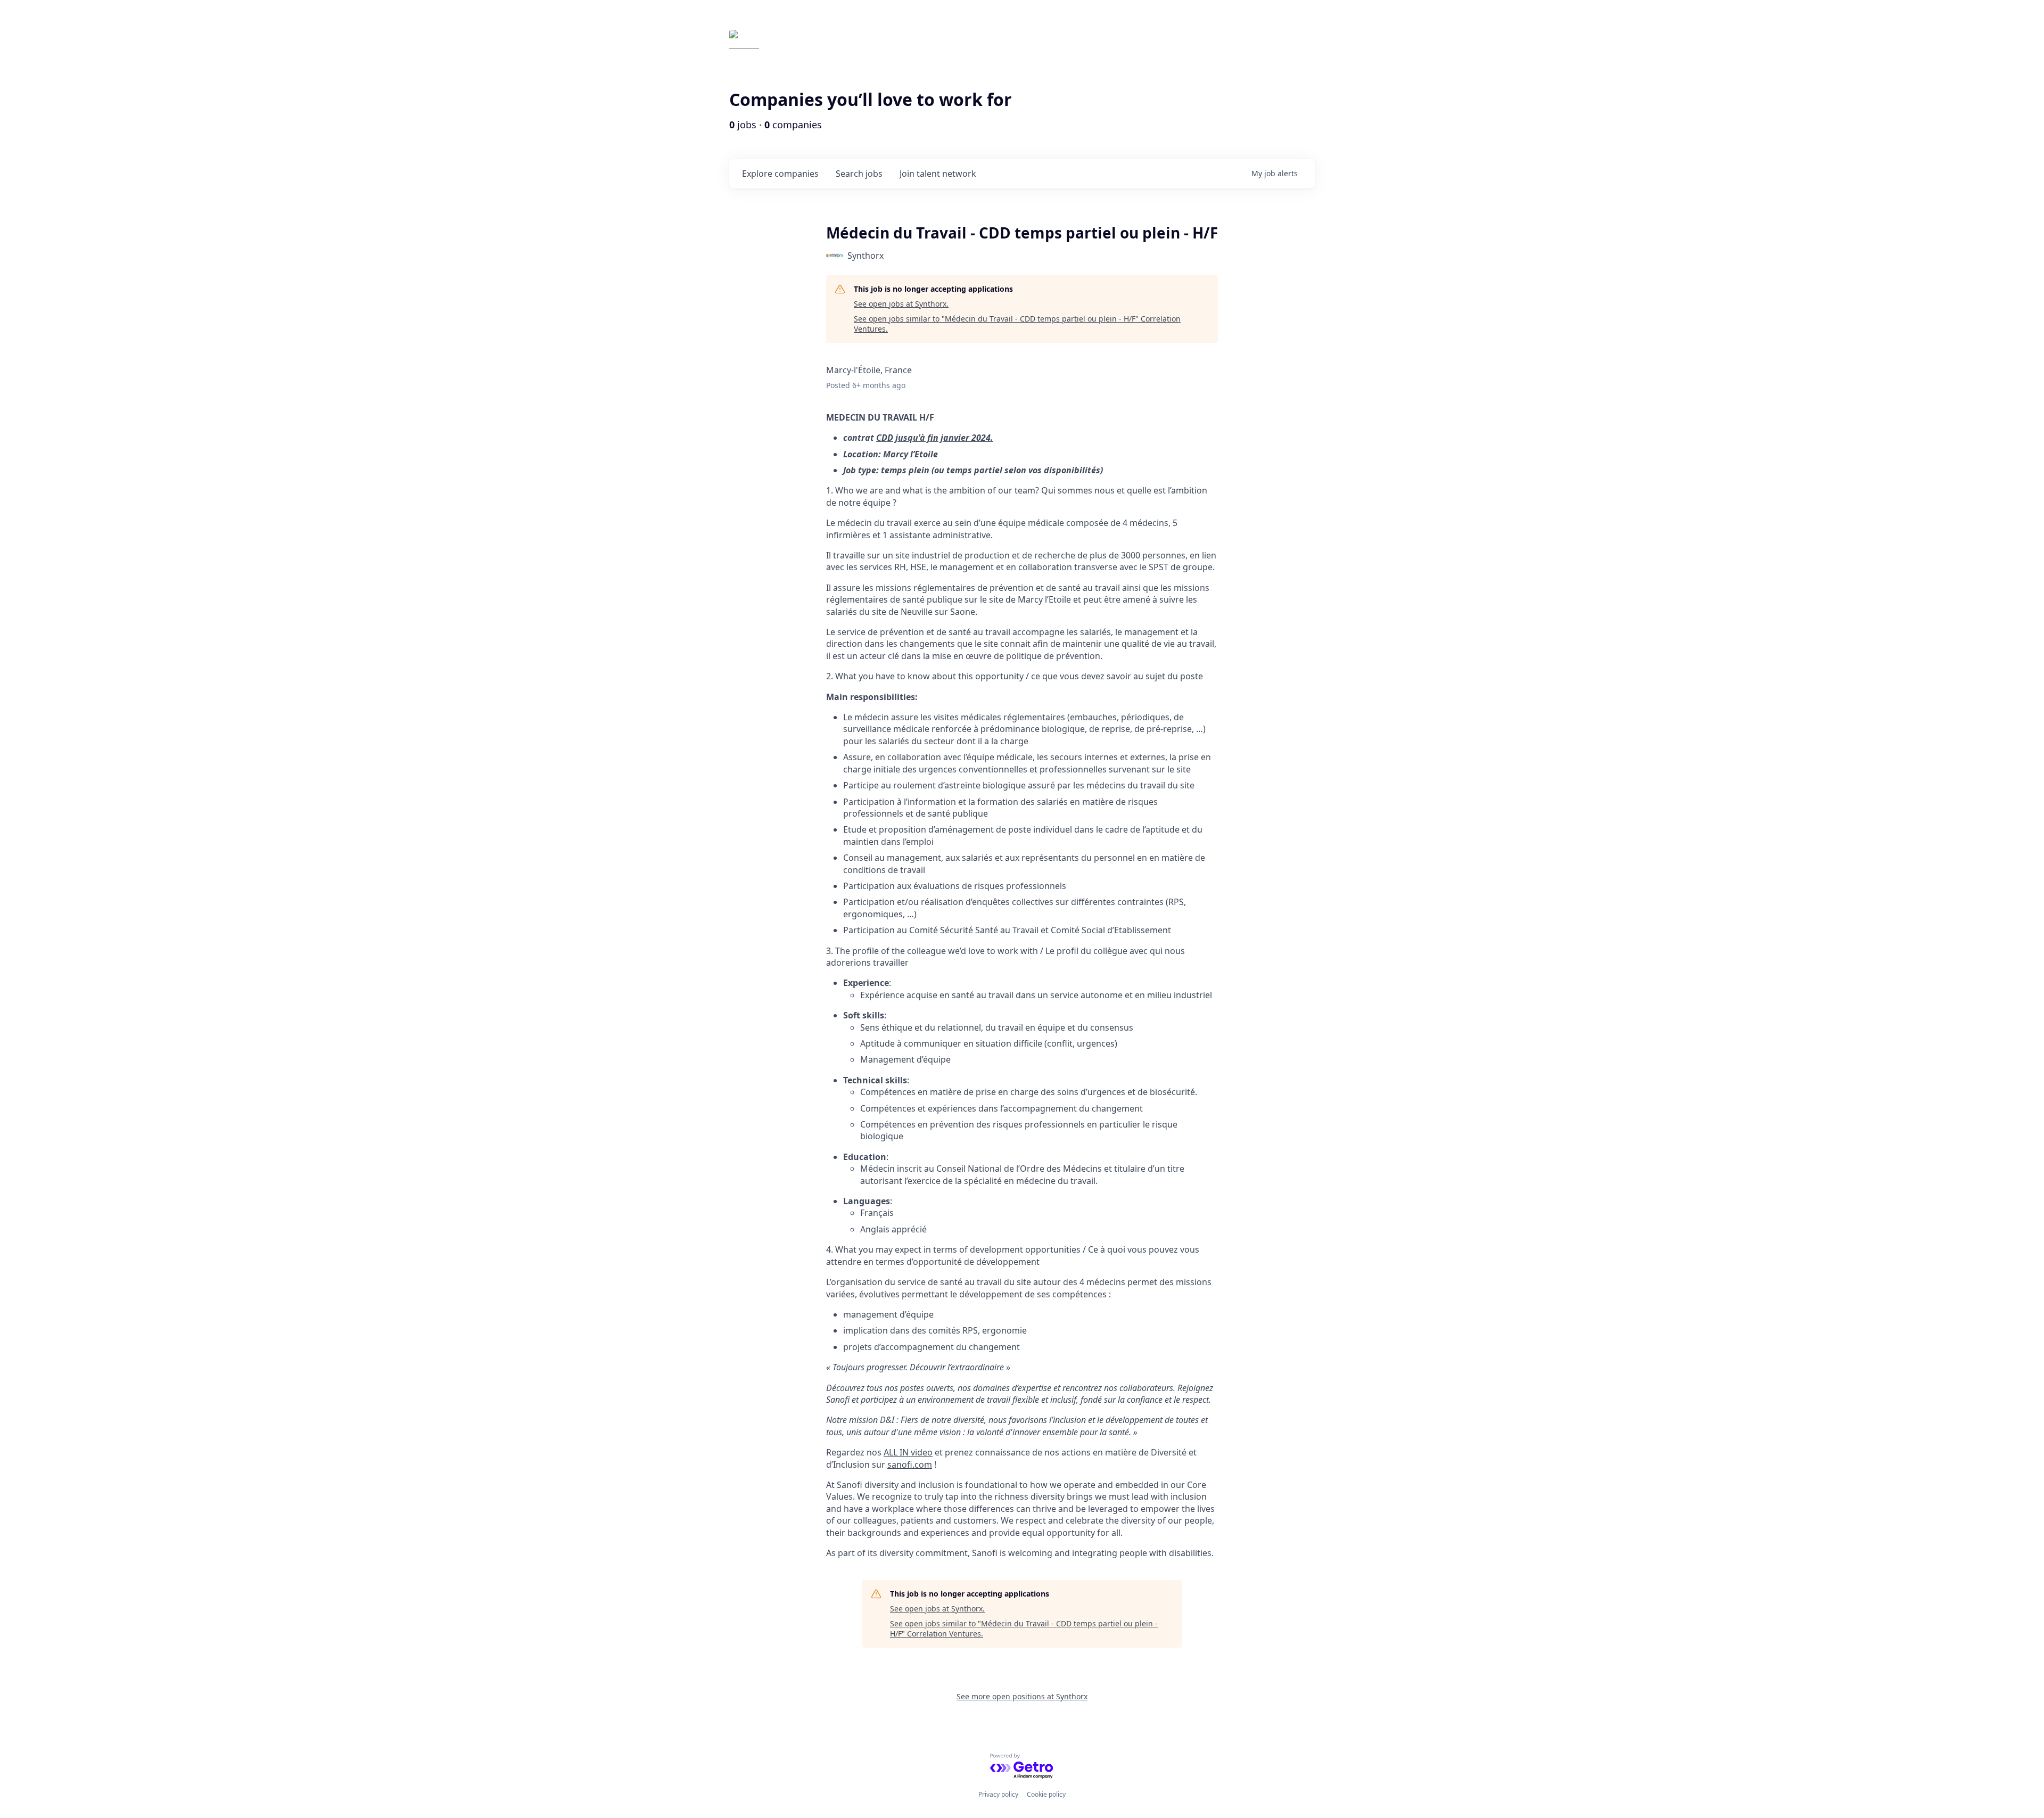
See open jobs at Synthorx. (901, 304)
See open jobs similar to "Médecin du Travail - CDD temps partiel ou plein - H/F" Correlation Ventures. (1017, 324)
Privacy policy (998, 1794)
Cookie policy (1046, 1794)
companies (780, 174)
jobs (859, 174)
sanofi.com (910, 1465)
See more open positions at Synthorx (1022, 1696)
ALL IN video (908, 1452)
